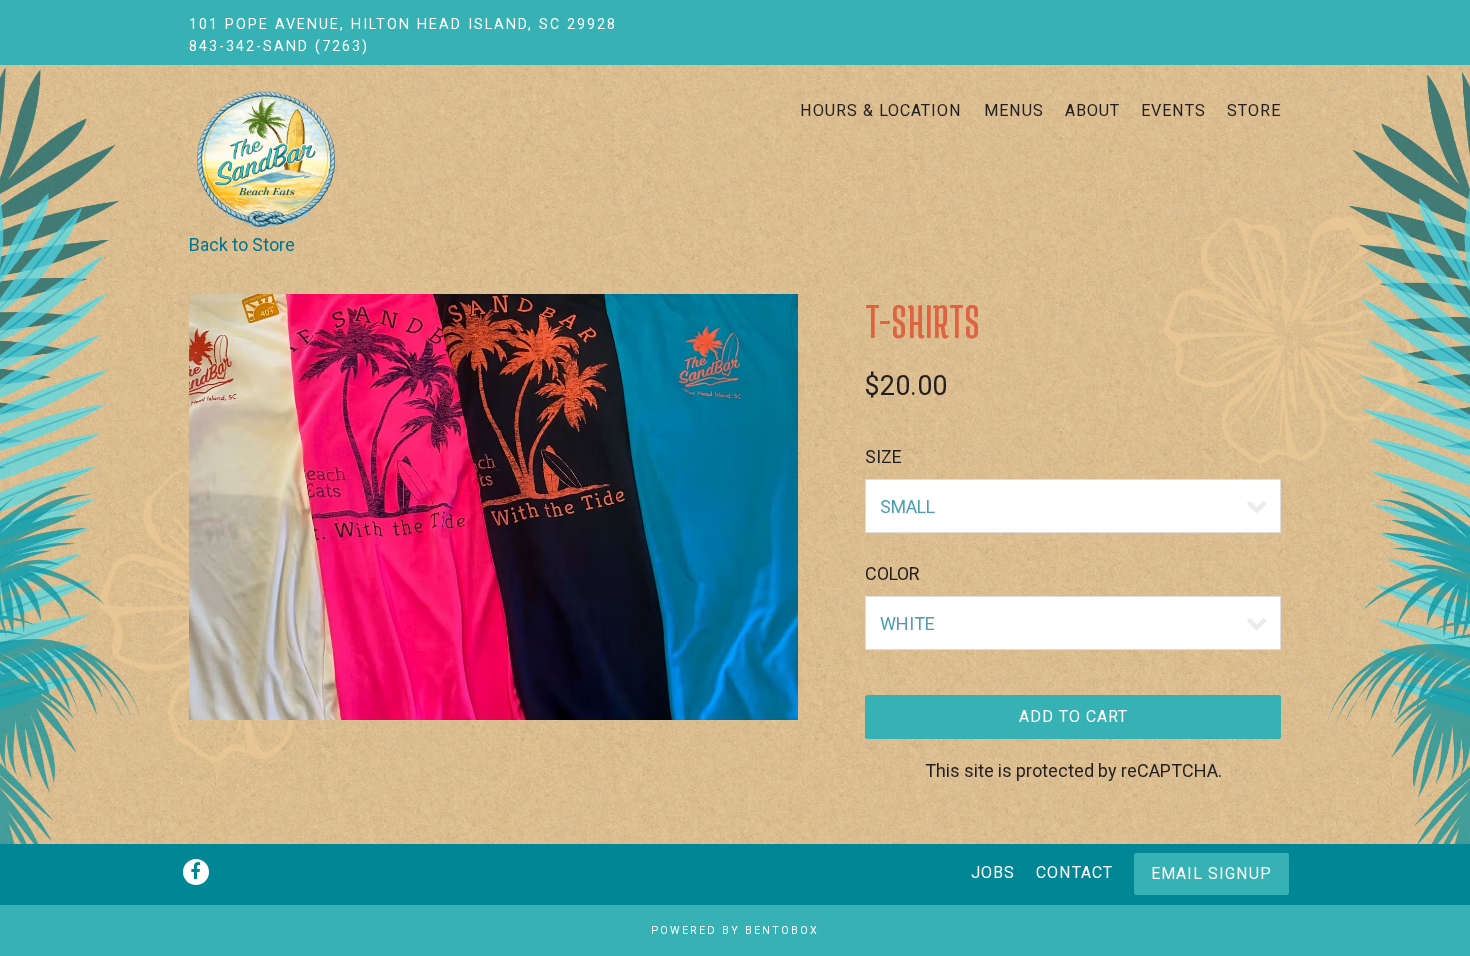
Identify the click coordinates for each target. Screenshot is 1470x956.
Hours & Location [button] (881, 110)
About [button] (1092, 110)
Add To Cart (1073, 716)
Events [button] (1173, 110)
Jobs (993, 872)
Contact (1074, 872)
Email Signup (1211, 873)
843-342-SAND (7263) (279, 46)
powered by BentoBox (735, 930)
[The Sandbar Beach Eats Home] (306, 159)
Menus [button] (1014, 110)
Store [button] (1254, 110)
